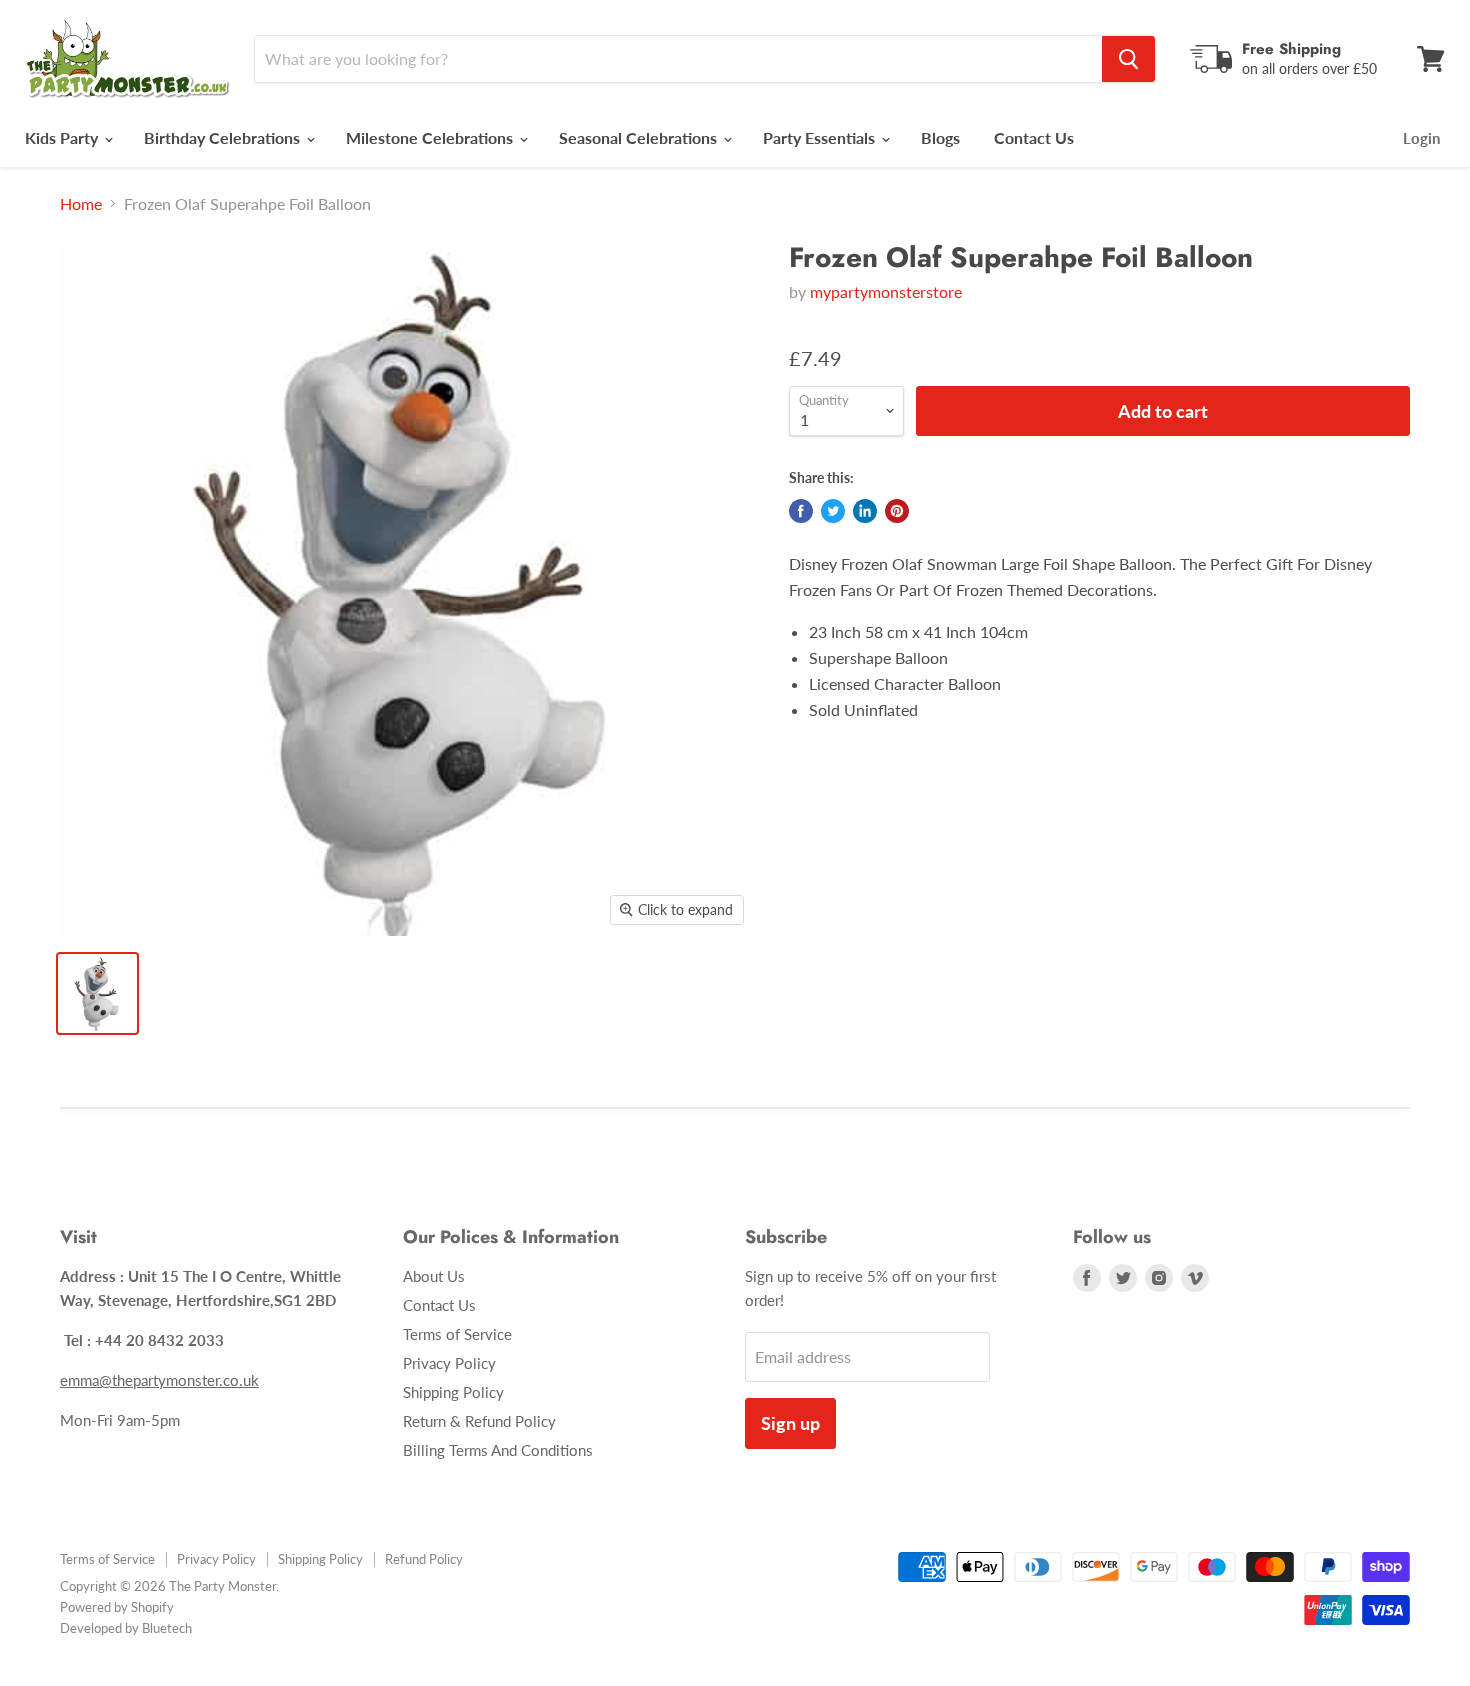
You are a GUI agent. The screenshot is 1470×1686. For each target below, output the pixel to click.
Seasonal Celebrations (640, 137)
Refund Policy (424, 1559)
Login (1421, 138)
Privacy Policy (449, 1363)
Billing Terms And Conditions (498, 1450)
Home (81, 204)
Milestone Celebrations (431, 137)
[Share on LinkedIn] (865, 511)
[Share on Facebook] (801, 511)
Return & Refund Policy (479, 1421)
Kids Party (63, 137)
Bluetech (167, 1628)
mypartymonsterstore (886, 291)
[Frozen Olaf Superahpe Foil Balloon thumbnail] (97, 993)
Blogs (940, 137)
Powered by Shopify (117, 1607)
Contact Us (1034, 137)
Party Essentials (821, 137)
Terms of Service (457, 1334)
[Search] (1128, 59)
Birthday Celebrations (224, 137)
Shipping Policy (453, 1392)
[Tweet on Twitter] (833, 511)
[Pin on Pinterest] (897, 511)
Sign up (790, 1423)
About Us (434, 1276)
